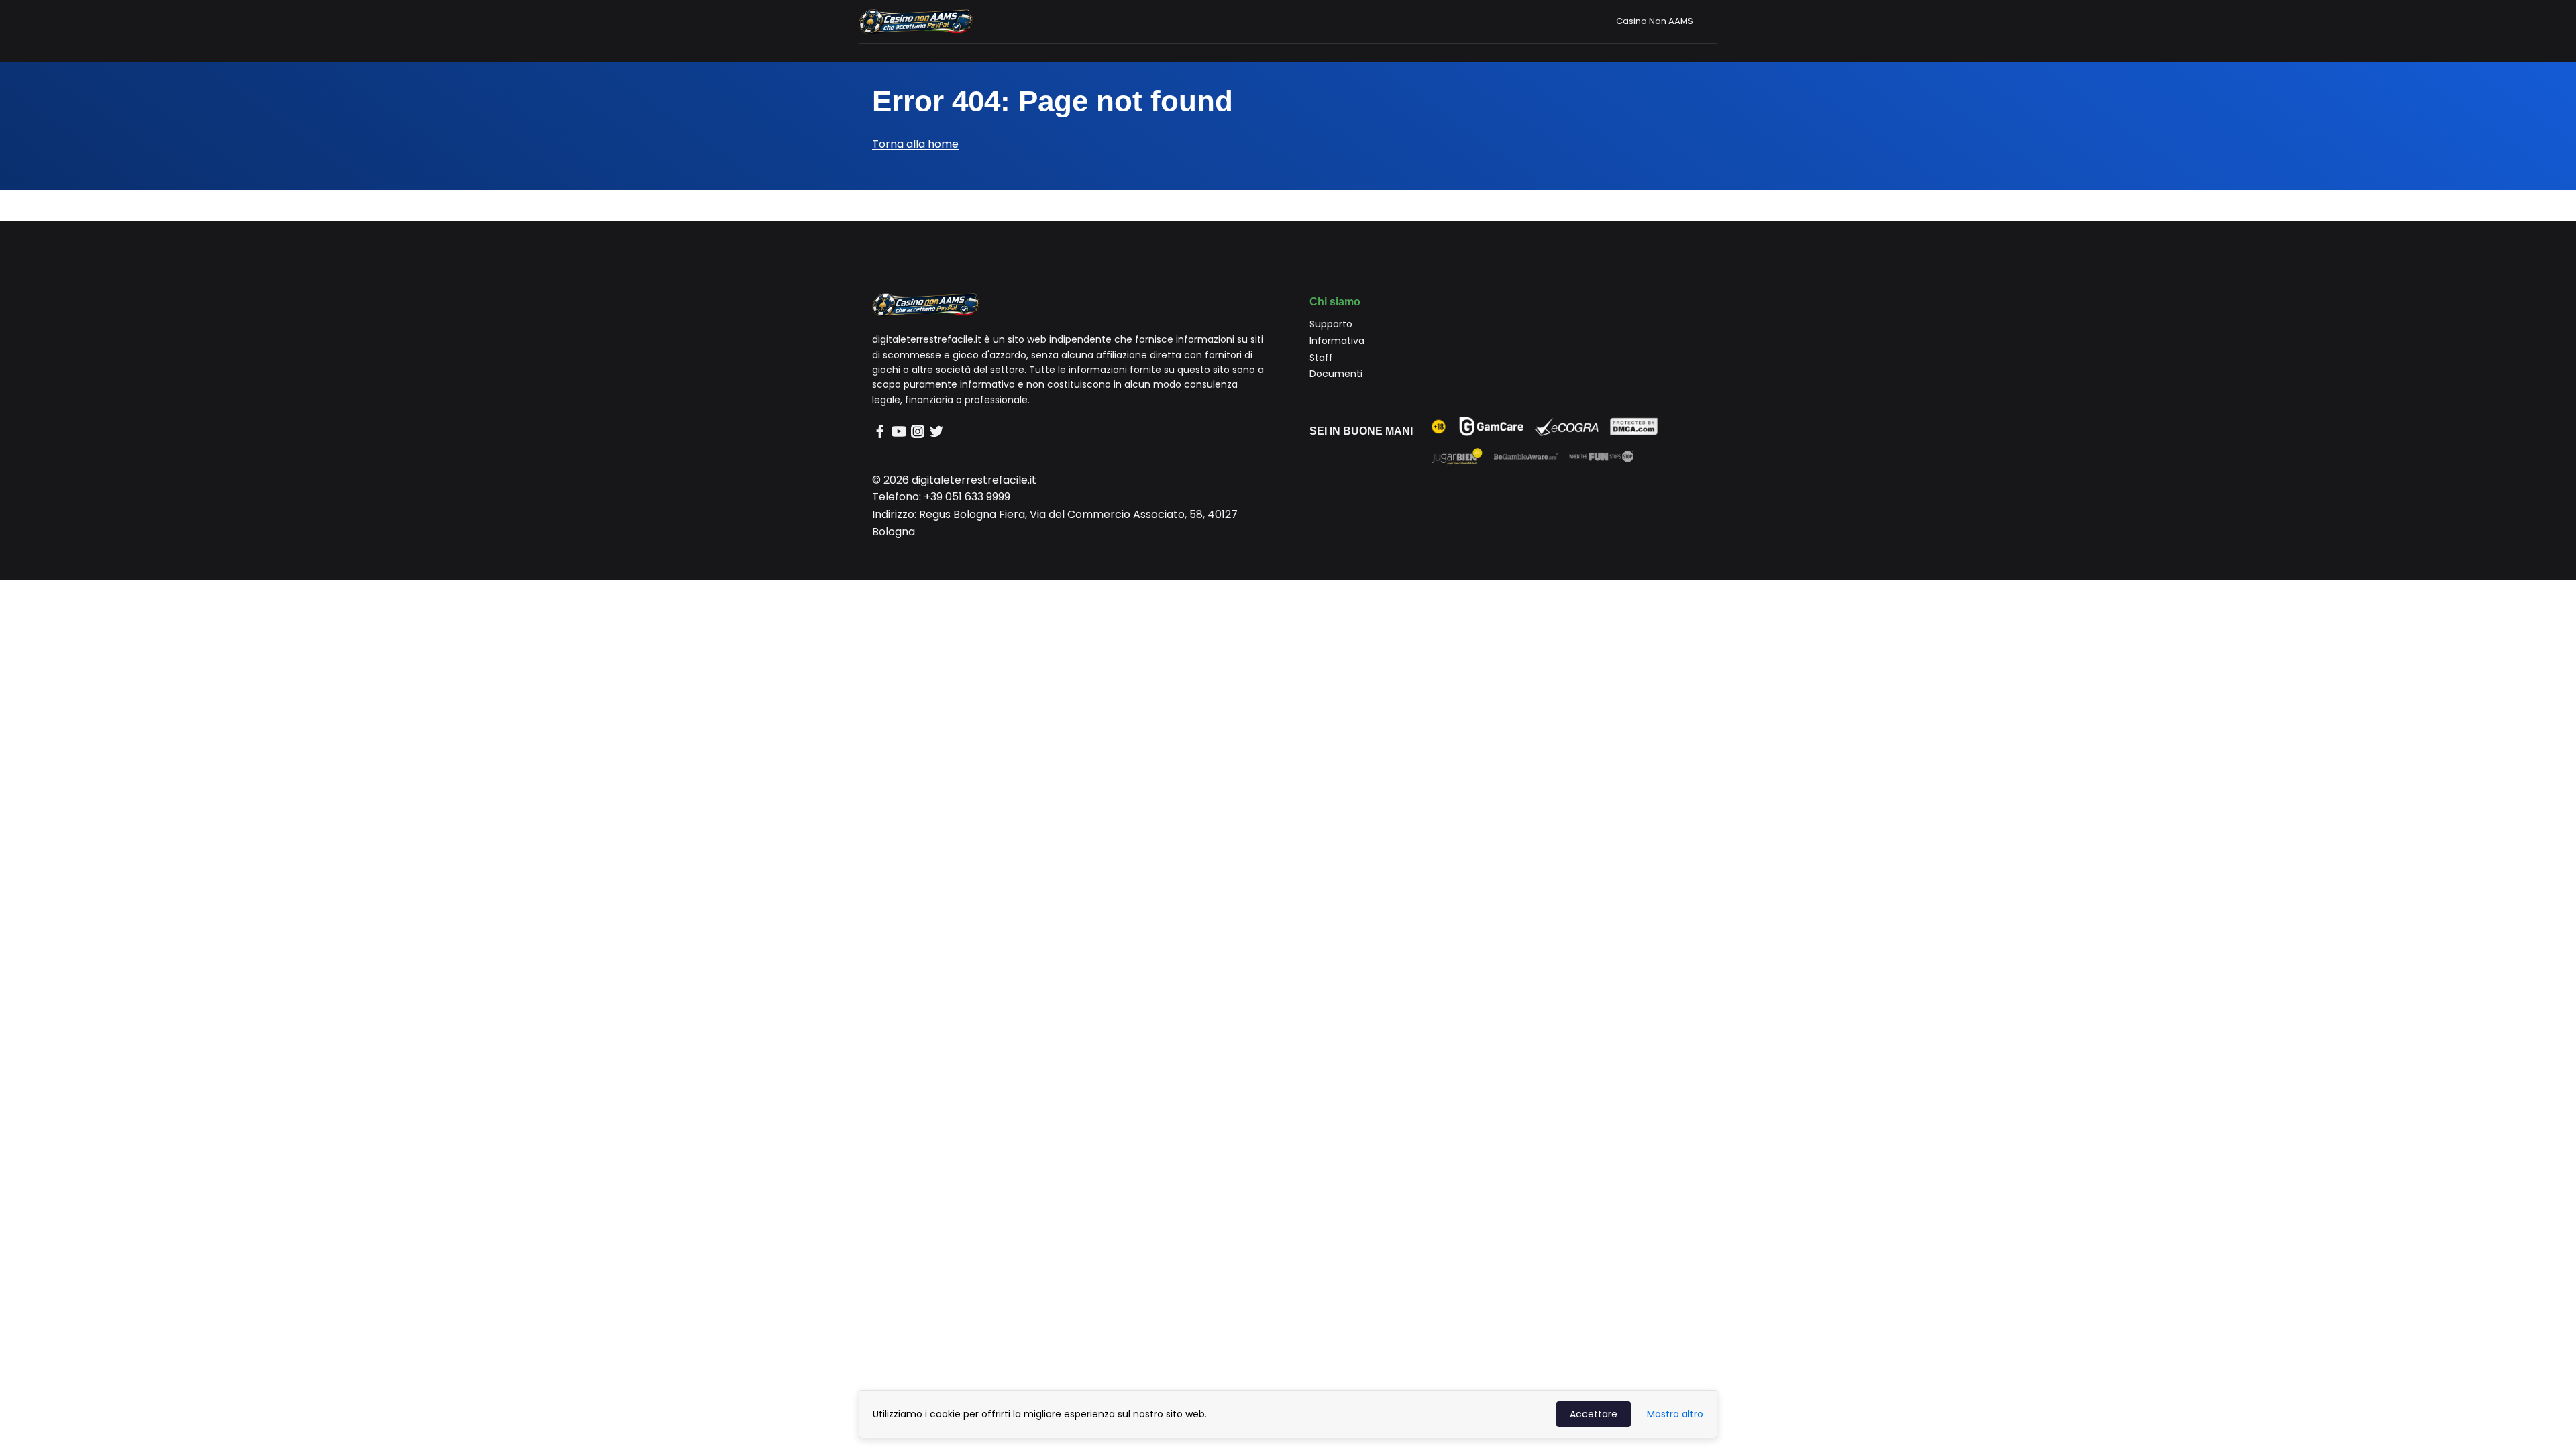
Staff (1321, 358)
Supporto (1331, 324)
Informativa (1337, 341)
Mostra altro (1675, 1414)
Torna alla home (915, 144)
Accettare (1594, 1414)
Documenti (1336, 374)
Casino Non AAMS (1655, 21)
